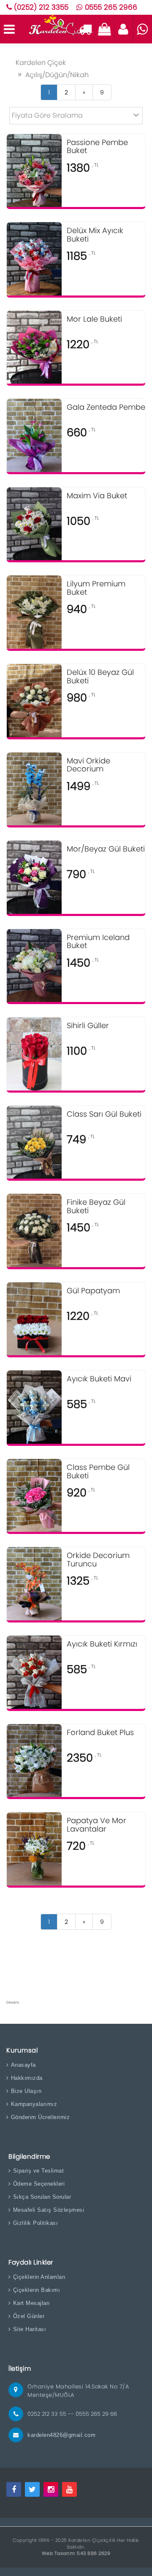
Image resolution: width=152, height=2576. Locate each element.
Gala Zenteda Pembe (106, 408)
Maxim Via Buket (97, 496)
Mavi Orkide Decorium (88, 766)
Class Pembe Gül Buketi (98, 1472)
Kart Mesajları (32, 2303)
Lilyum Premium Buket (96, 588)
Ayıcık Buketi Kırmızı (102, 1644)
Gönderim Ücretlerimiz (40, 2117)
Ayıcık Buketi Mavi (99, 1379)
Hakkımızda (27, 2078)
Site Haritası (30, 2329)
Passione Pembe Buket (97, 147)
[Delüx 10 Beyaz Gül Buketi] (34, 700)
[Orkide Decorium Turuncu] (34, 1583)
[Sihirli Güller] (34, 1053)
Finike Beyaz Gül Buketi (96, 1207)
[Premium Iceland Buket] (34, 965)
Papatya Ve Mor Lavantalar (96, 1825)
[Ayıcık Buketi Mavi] (34, 1407)
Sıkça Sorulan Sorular (42, 2197)
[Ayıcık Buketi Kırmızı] (34, 1672)
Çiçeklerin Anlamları (39, 2277)
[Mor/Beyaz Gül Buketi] (34, 877)
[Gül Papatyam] (34, 1318)
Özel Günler (29, 2316)
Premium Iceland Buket (98, 942)
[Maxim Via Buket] (34, 523)
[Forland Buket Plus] (34, 1760)
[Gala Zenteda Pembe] (34, 435)
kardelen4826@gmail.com (61, 2435)
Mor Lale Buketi (94, 320)
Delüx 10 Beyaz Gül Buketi (100, 677)
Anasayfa (23, 2065)
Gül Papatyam (93, 1291)
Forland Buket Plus (100, 1733)
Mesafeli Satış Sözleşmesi (49, 2210)
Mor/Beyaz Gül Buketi (106, 849)
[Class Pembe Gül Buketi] (34, 1495)
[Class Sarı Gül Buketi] (34, 1142)
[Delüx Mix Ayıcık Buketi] (34, 258)
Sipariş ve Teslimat (38, 2171)
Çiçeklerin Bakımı (37, 2290)
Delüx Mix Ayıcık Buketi (95, 235)
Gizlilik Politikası (35, 2223)
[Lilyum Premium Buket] (34, 612)
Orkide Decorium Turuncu (98, 1560)
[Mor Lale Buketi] (34, 347)
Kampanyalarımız (34, 2104)
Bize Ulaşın (26, 2091)
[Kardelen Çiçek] (60, 28)
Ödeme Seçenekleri (39, 2184)
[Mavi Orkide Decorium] (34, 788)
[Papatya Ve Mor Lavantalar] (34, 1848)
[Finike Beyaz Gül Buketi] (34, 1230)
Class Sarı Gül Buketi (104, 1115)
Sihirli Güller (88, 1026)
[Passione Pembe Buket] (34, 170)
